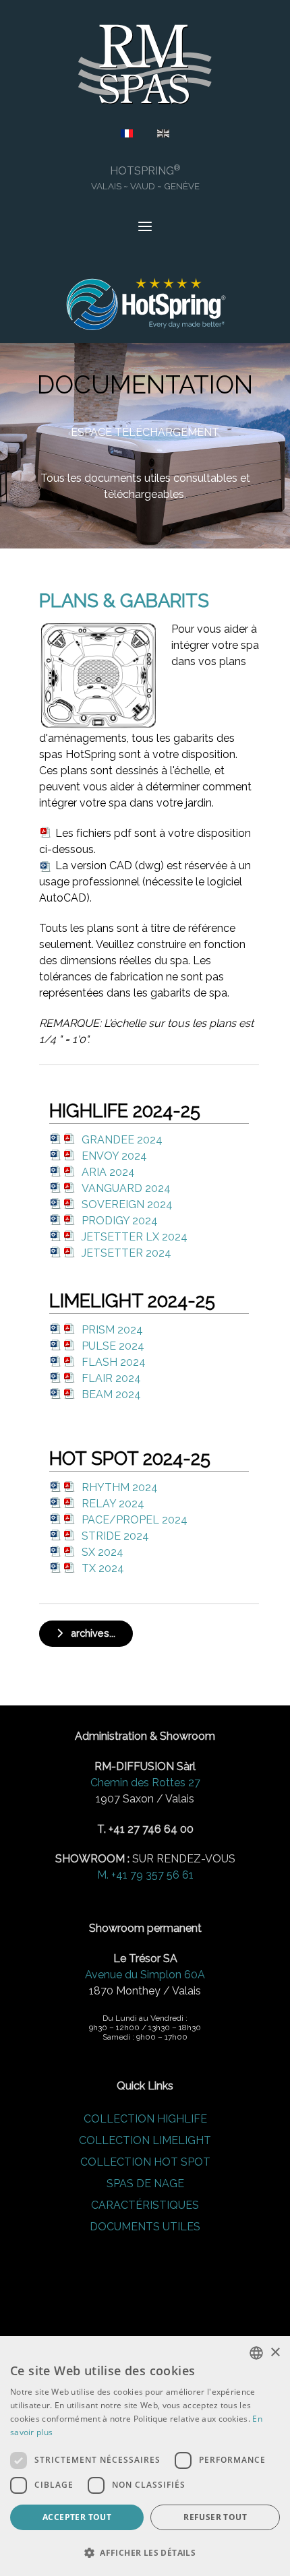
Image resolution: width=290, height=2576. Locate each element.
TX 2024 (103, 1568)
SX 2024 (103, 1552)
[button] (145, 2552)
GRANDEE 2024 (122, 1140)
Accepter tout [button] (77, 2517)
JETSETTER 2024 (126, 1253)
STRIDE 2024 (115, 1536)
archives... (89, 1633)
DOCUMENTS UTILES (145, 2227)
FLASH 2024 (114, 1362)
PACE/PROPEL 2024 (135, 1520)
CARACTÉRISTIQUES (145, 2205)
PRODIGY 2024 (120, 1221)
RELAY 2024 (113, 1504)
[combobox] (256, 2353)
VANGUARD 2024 (126, 1188)
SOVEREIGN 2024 (127, 1204)
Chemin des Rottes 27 (145, 1783)
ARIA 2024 (108, 1172)
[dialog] (145, 2456)
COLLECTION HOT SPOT (145, 2162)
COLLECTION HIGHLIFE (145, 2119)
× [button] (275, 2353)
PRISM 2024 (112, 1330)
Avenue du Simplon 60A (145, 1975)
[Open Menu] (145, 228)
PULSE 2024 (113, 1346)
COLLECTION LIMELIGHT (145, 2140)
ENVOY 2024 (114, 1156)
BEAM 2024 (111, 1394)
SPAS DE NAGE (145, 2184)
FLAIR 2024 (111, 1378)
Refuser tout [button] (215, 2517)
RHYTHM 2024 (120, 1487)
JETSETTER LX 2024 (135, 1237)
